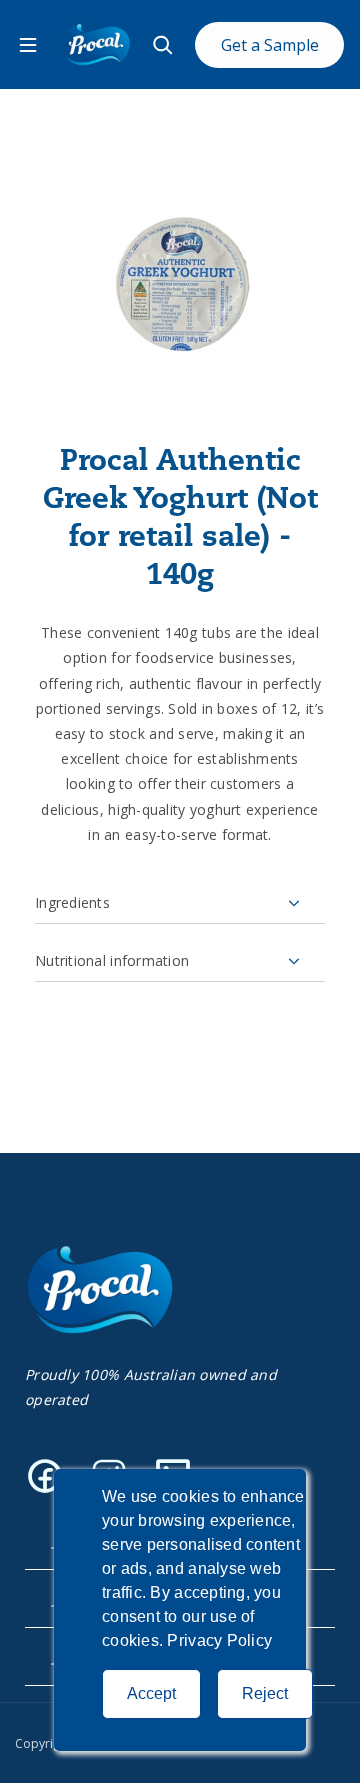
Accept (151, 1693)
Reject (265, 1693)
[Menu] (28, 45)
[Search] (163, 45)
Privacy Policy (219, 1640)
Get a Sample (270, 45)
